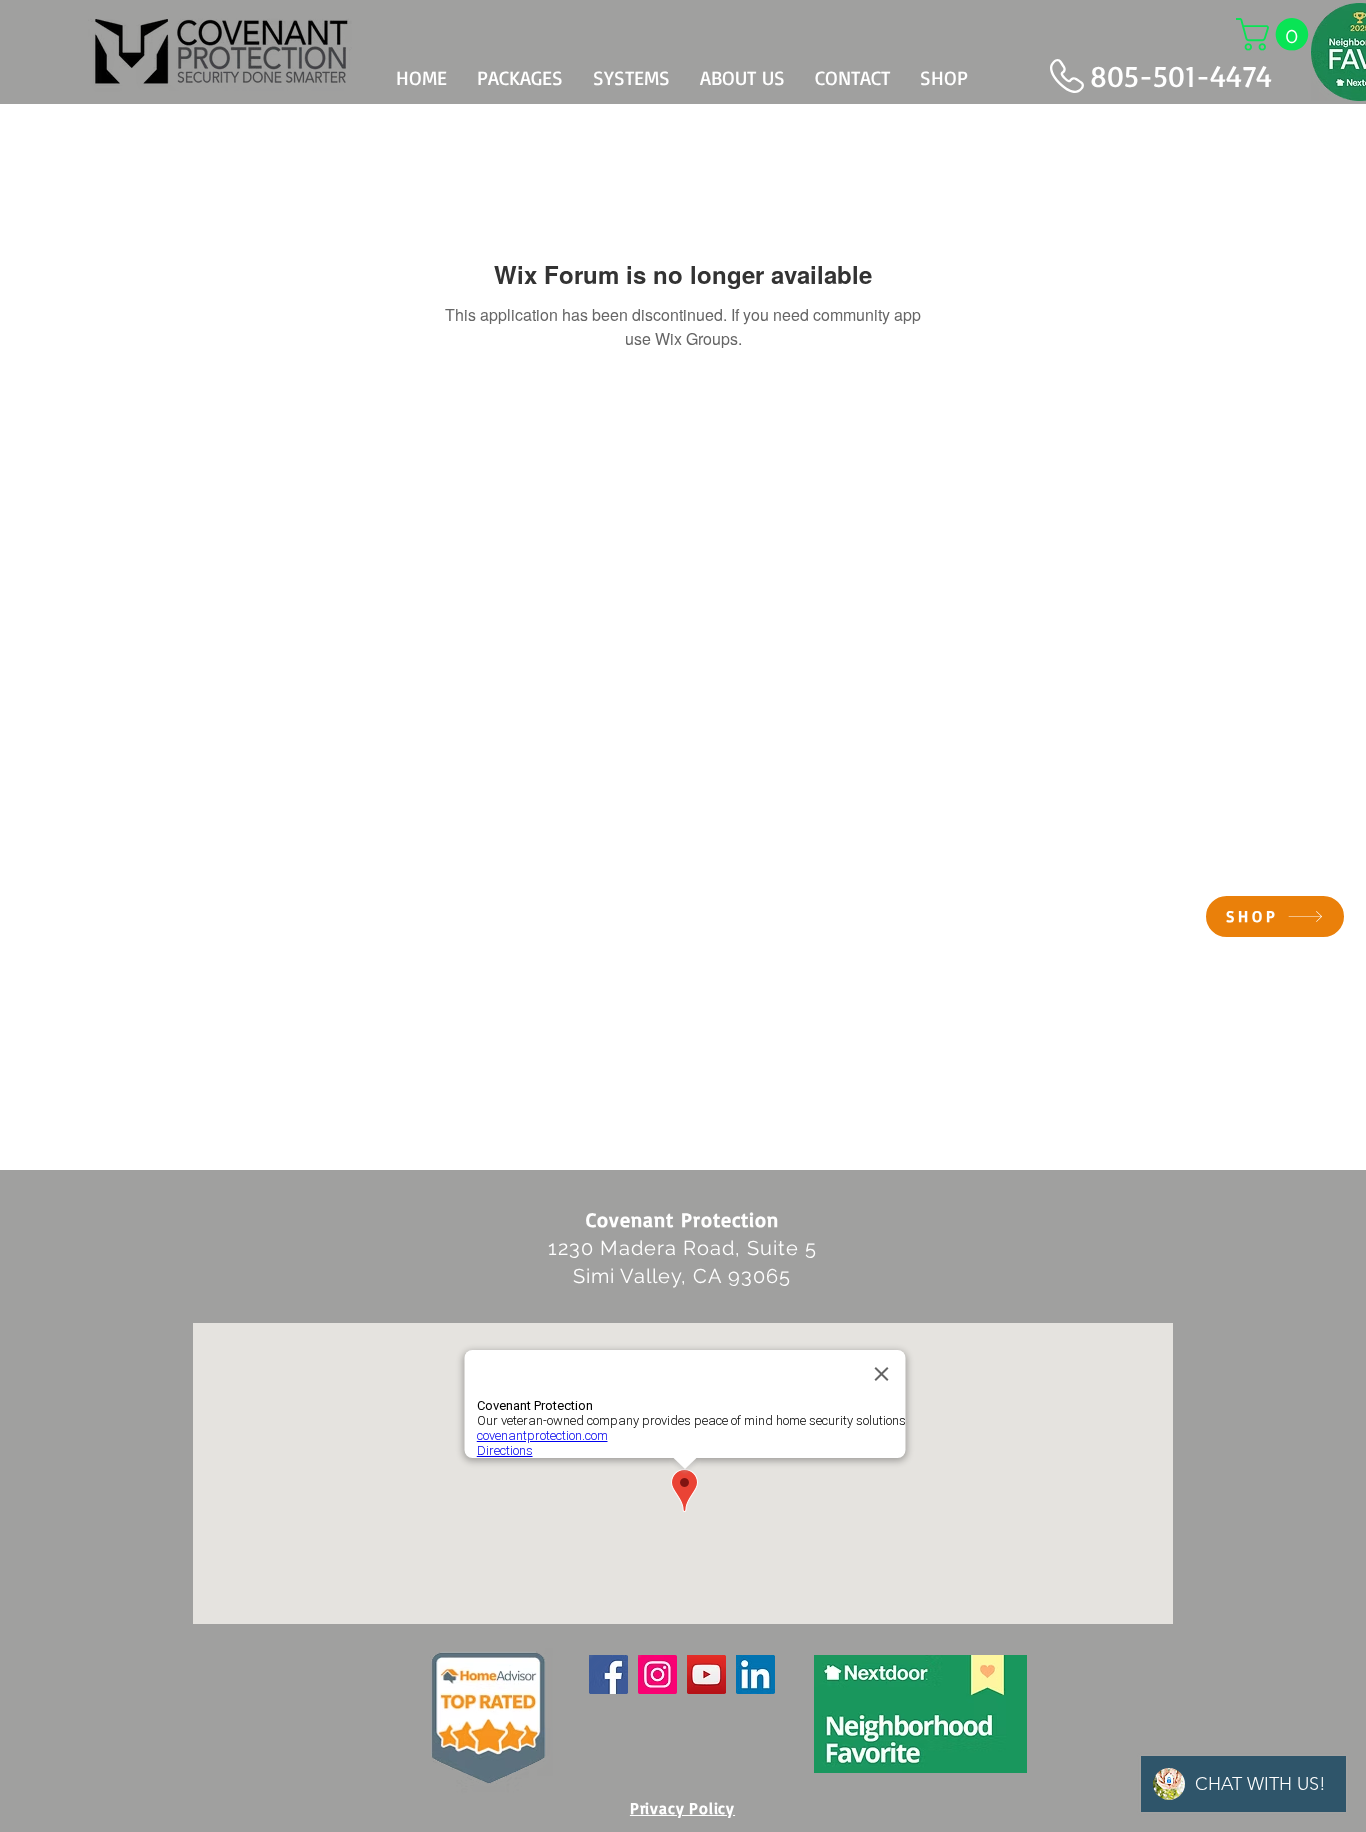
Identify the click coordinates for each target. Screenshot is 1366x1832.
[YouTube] (706, 1674)
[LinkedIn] (755, 1674)
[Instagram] (657, 1674)
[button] (1276, 34)
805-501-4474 (1181, 75)
